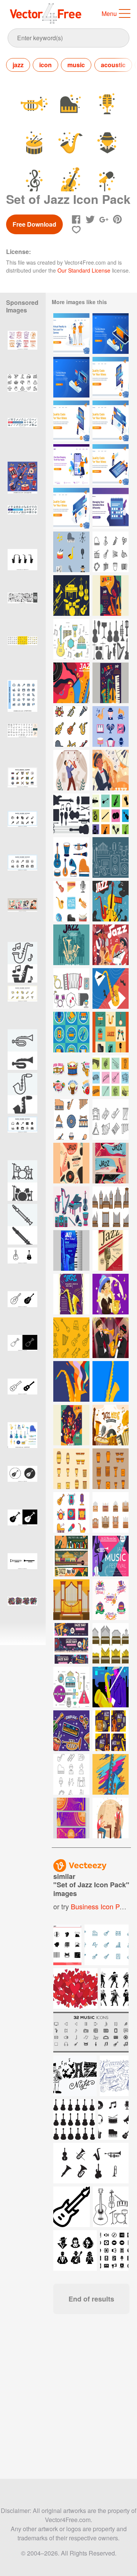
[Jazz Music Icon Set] (111, 726)
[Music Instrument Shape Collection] (111, 639)
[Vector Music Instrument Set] (71, 814)
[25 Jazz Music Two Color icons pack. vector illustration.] (22, 700)
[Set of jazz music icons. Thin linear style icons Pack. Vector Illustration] (22, 744)
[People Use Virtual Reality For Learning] (71, 334)
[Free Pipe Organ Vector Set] (111, 1643)
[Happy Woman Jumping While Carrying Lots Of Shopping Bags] (71, 465)
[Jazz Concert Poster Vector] (71, 1294)
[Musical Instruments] (71, 595)
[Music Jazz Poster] (71, 1250)
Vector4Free (46, 13)
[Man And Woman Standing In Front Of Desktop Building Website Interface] (71, 508)
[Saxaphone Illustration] (71, 1381)
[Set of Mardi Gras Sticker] (111, 1600)
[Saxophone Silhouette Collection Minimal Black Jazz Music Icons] (22, 569)
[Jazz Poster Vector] (111, 901)
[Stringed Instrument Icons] (71, 1338)
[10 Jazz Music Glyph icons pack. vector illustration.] (22, 1137)
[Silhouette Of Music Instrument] (111, 814)
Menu (109, 13)
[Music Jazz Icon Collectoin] (111, 1032)
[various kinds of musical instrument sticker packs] (22, 482)
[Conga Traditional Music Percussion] (71, 1469)
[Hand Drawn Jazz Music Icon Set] (71, 857)
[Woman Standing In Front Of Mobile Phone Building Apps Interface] (111, 377)
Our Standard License (84, 270)
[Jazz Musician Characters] (111, 1818)
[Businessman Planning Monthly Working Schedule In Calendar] (111, 508)
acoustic (113, 65)
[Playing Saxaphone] (111, 1687)
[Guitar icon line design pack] (22, 1312)
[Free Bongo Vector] (111, 1469)
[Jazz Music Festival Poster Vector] (111, 1556)
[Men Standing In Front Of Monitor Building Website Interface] (111, 421)
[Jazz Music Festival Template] (111, 595)
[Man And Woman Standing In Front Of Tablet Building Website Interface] (111, 465)
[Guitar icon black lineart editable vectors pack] (22, 1355)
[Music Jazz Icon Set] (71, 552)
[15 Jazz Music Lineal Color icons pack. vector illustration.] (22, 788)
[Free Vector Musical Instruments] (71, 639)
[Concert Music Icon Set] (71, 1512)
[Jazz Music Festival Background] (111, 1425)
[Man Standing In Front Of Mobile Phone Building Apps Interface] (71, 421)
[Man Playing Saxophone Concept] (111, 770)
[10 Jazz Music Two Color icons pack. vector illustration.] (22, 1006)
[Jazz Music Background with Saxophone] (71, 683)
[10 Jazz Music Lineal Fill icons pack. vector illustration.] (22, 831)
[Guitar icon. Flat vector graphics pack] (22, 1486)
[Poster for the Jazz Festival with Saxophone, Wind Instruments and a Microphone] (71, 945)
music (76, 65)
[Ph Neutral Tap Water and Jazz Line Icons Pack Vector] (22, 395)
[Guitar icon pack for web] (22, 1268)
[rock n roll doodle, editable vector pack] (22, 613)
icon (45, 65)
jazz (18, 65)
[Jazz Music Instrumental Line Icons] (111, 552)
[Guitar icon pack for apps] (22, 1399)
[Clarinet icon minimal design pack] (22, 1574)
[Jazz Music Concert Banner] (71, 1556)
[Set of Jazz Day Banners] (71, 1643)
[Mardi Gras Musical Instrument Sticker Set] (71, 1731)
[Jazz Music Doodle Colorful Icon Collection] (71, 901)
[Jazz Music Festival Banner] (111, 1163)
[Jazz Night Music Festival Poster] (71, 1163)
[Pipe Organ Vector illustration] (71, 1600)
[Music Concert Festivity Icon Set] (71, 1032)
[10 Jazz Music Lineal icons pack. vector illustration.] (22, 875)
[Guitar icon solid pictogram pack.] (22, 1530)
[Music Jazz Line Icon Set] (71, 1774)
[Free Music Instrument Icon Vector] (111, 1119)
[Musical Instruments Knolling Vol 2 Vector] (71, 1207)
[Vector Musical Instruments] (71, 988)
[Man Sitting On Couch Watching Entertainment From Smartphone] (111, 334)
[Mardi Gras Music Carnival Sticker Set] (71, 1076)
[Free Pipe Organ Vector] (111, 1512)
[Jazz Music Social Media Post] (111, 1731)
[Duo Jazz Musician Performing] (111, 945)
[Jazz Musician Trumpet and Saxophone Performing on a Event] (111, 1338)
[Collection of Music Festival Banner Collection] (71, 1818)
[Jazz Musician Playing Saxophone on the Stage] (71, 770)
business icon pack (100, 1906)
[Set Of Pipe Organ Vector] (111, 1207)
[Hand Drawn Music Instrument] (111, 1076)
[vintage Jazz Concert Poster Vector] (111, 1250)
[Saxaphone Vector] (111, 988)
